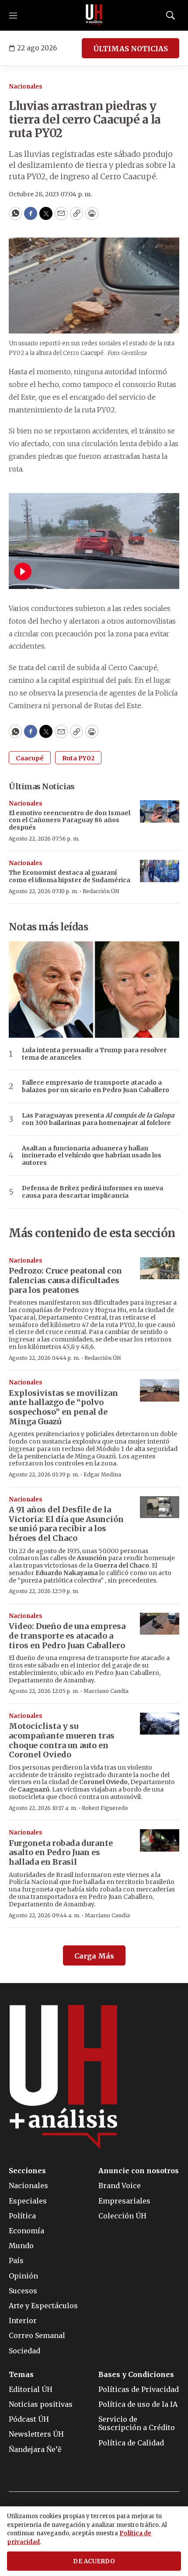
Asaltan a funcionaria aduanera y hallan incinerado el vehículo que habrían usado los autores (92, 1156)
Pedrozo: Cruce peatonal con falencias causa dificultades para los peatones (65, 1280)
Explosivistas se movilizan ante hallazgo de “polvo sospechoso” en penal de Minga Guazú (63, 1407)
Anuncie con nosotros (139, 2171)
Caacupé (30, 758)
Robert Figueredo (105, 1808)
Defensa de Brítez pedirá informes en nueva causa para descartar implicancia (92, 1192)
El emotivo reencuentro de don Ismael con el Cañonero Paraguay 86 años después (70, 820)
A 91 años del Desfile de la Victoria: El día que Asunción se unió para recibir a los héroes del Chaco (66, 1524)
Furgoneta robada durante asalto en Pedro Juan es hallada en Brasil (61, 1852)
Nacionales (26, 87)
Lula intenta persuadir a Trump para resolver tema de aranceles (94, 1054)
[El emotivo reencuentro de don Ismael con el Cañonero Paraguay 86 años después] (160, 811)
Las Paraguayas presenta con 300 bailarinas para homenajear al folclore (98, 1119)
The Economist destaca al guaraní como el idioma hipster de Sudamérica (70, 876)
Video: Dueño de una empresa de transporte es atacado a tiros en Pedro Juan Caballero (67, 1636)
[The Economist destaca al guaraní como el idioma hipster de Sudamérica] (160, 871)
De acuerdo (94, 2561)
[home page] (94, 15)
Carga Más (94, 1956)
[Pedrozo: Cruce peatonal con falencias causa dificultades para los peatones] (160, 1268)
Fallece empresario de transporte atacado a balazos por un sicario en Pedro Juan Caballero (96, 1086)
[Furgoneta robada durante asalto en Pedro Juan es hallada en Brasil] (160, 1840)
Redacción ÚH (101, 891)
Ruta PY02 (78, 758)
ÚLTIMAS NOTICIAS (131, 49)
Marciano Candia (106, 1691)
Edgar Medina (102, 1474)
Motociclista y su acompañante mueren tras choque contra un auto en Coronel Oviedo (62, 1740)
